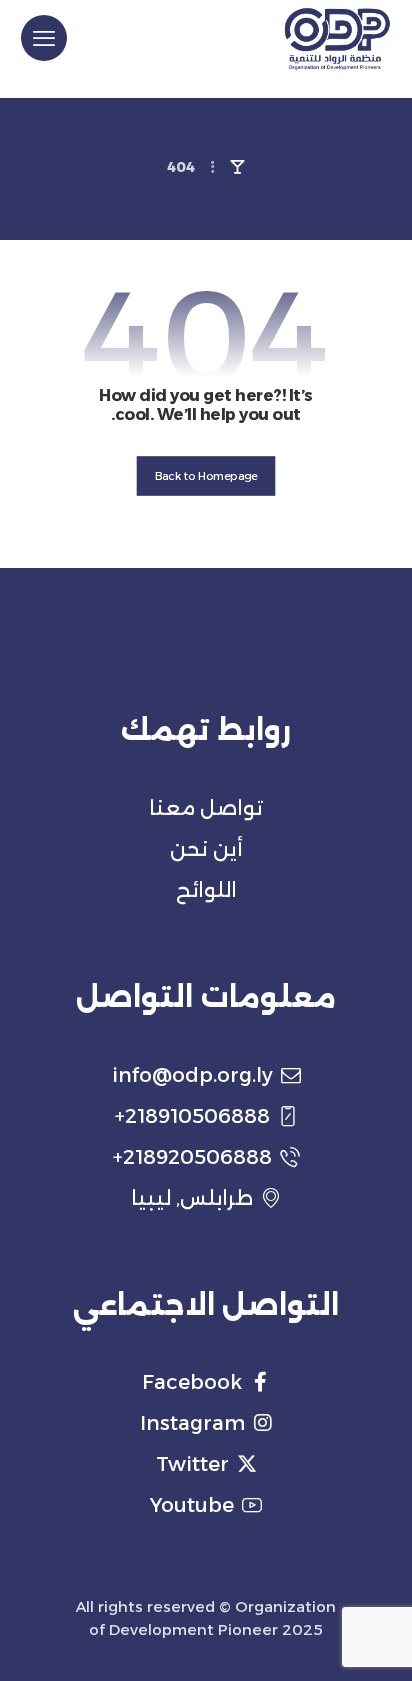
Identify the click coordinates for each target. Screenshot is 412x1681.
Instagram (192, 1423)
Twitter (192, 1464)
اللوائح (206, 890)
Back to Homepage (206, 476)
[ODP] (337, 39)
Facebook (192, 1382)
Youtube (192, 1505)
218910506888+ (192, 1116)
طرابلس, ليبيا (192, 1198)
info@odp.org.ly (192, 1075)
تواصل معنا (206, 808)
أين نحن (206, 849)
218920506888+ (192, 1157)
